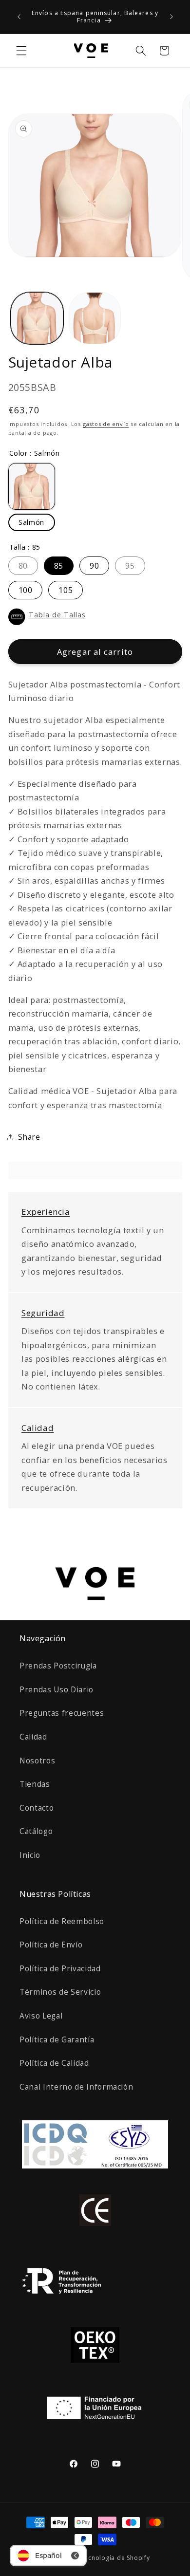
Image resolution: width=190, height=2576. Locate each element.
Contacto (37, 1808)
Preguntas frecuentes (62, 1713)
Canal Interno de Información (76, 2087)
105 (66, 590)
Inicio (30, 1855)
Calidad (38, 1428)
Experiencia (46, 1212)
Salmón (31, 522)
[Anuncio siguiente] (171, 17)
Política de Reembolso (62, 1921)
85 (59, 566)
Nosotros (37, 1761)
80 (23, 566)
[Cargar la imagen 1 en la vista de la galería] (37, 318)
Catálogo (36, 1831)
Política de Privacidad (60, 1969)
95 (130, 566)
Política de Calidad (54, 2063)
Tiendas (35, 1784)
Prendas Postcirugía (58, 1666)
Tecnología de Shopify (115, 2558)
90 (94, 566)
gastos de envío (106, 424)
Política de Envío (51, 1945)
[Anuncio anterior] (19, 17)
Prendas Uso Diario (57, 1690)
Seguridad (43, 1313)
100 (26, 590)
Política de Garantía (57, 2040)
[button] (21, 51)
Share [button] (29, 1137)
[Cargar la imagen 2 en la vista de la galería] (95, 318)
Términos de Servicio (60, 1992)
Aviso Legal (41, 2016)
